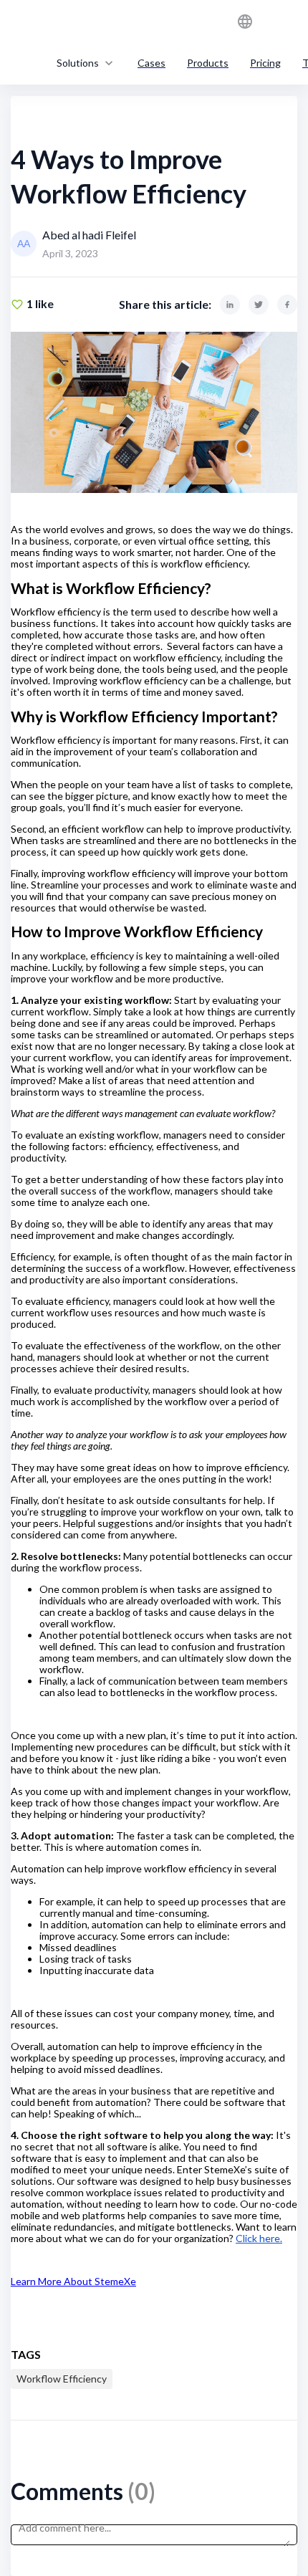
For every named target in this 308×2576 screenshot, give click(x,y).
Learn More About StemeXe (73, 2281)
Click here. (259, 2238)
